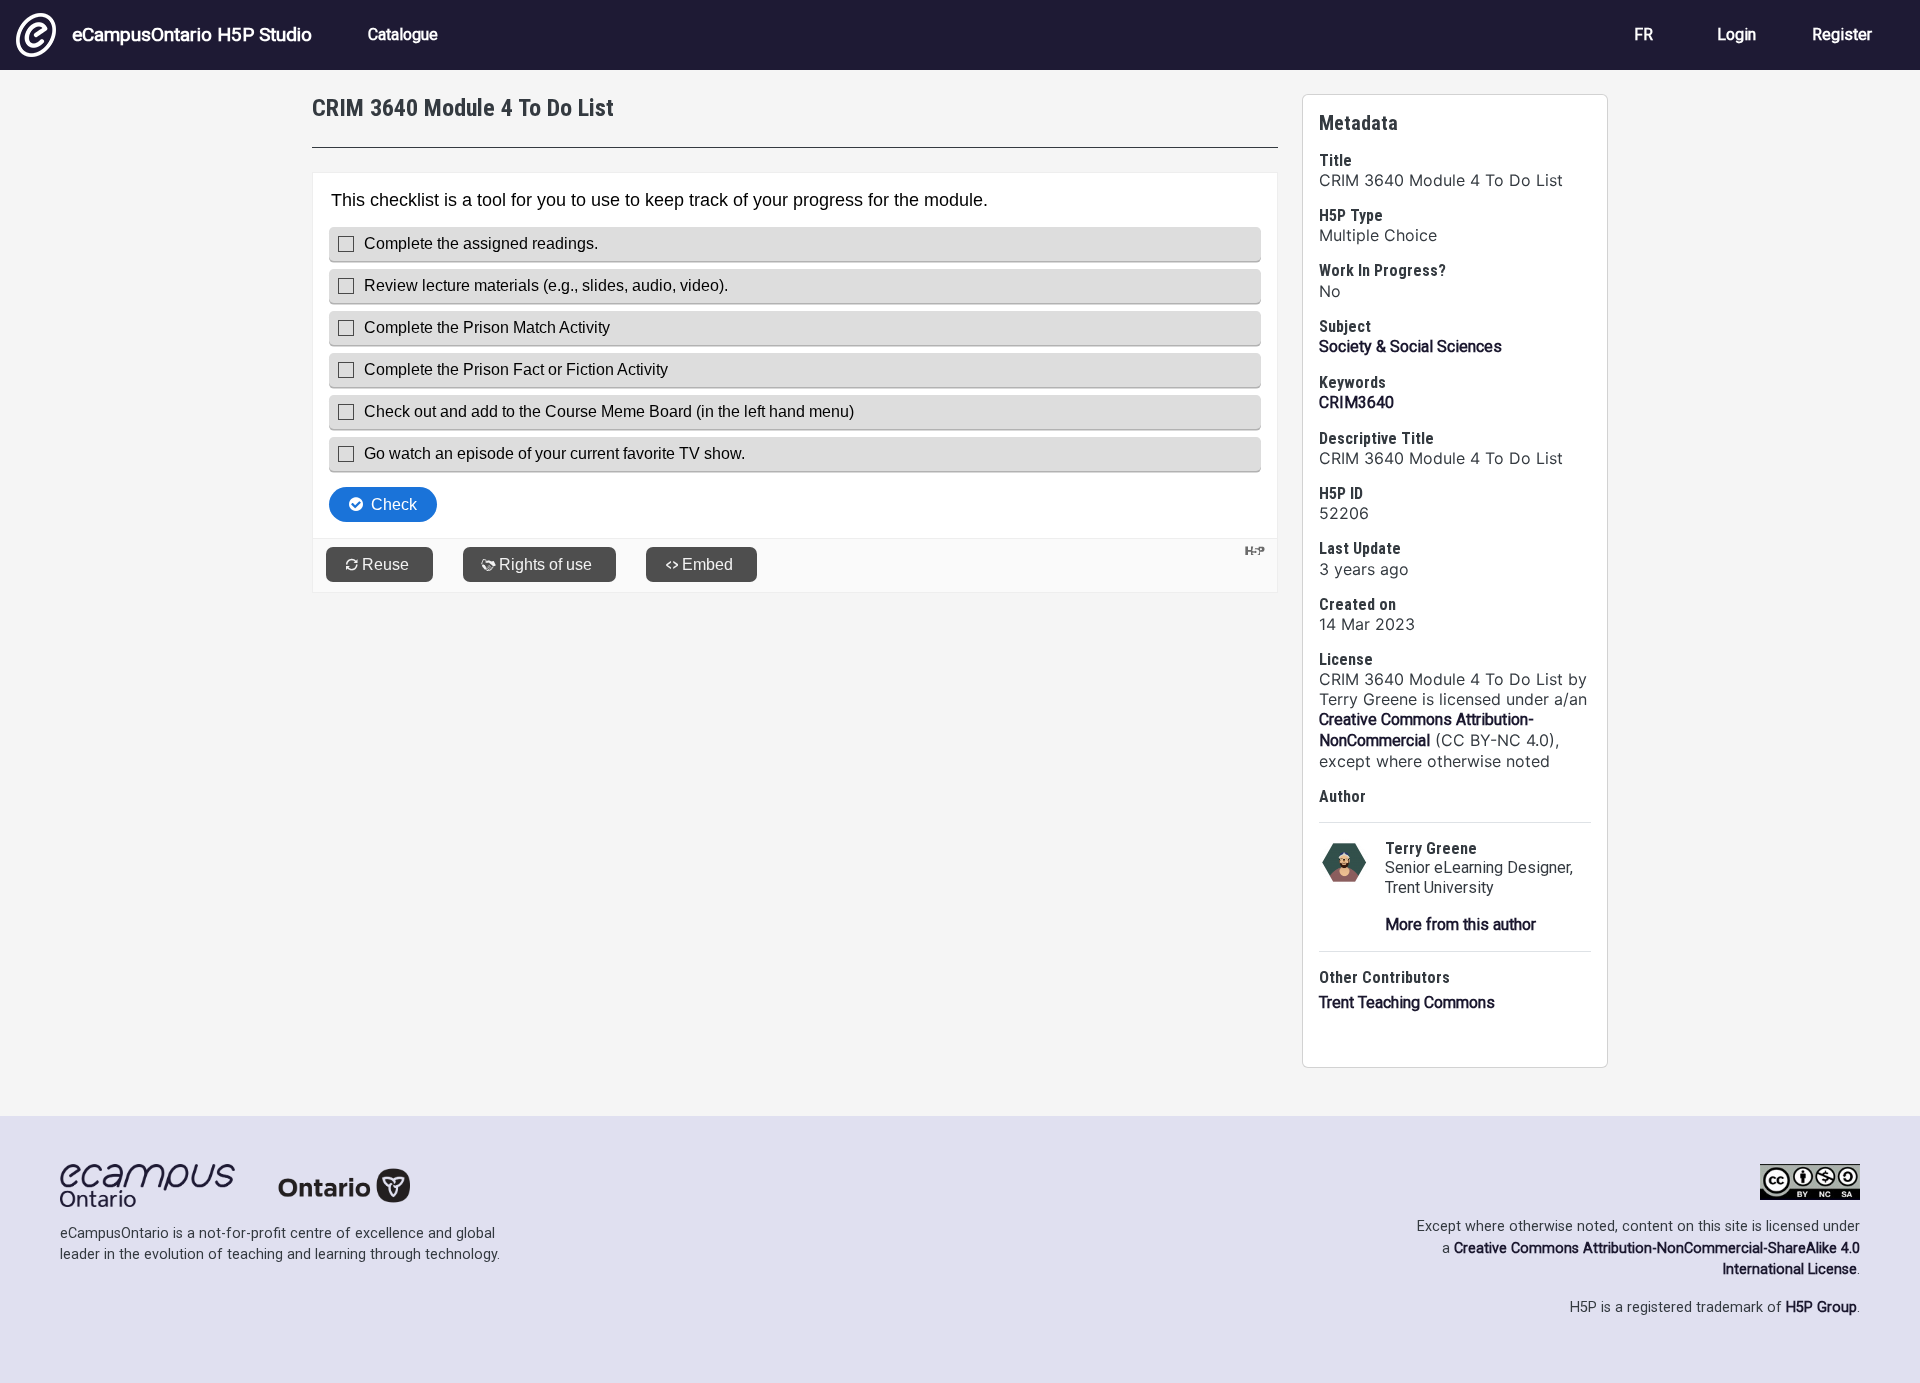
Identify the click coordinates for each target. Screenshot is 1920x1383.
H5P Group (1821, 1307)
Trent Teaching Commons (1407, 1002)
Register (1842, 34)
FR (1643, 34)
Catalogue (403, 34)
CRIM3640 (1356, 402)
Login (1736, 34)
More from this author (1460, 924)
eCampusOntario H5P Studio (192, 34)
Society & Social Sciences (1410, 346)
